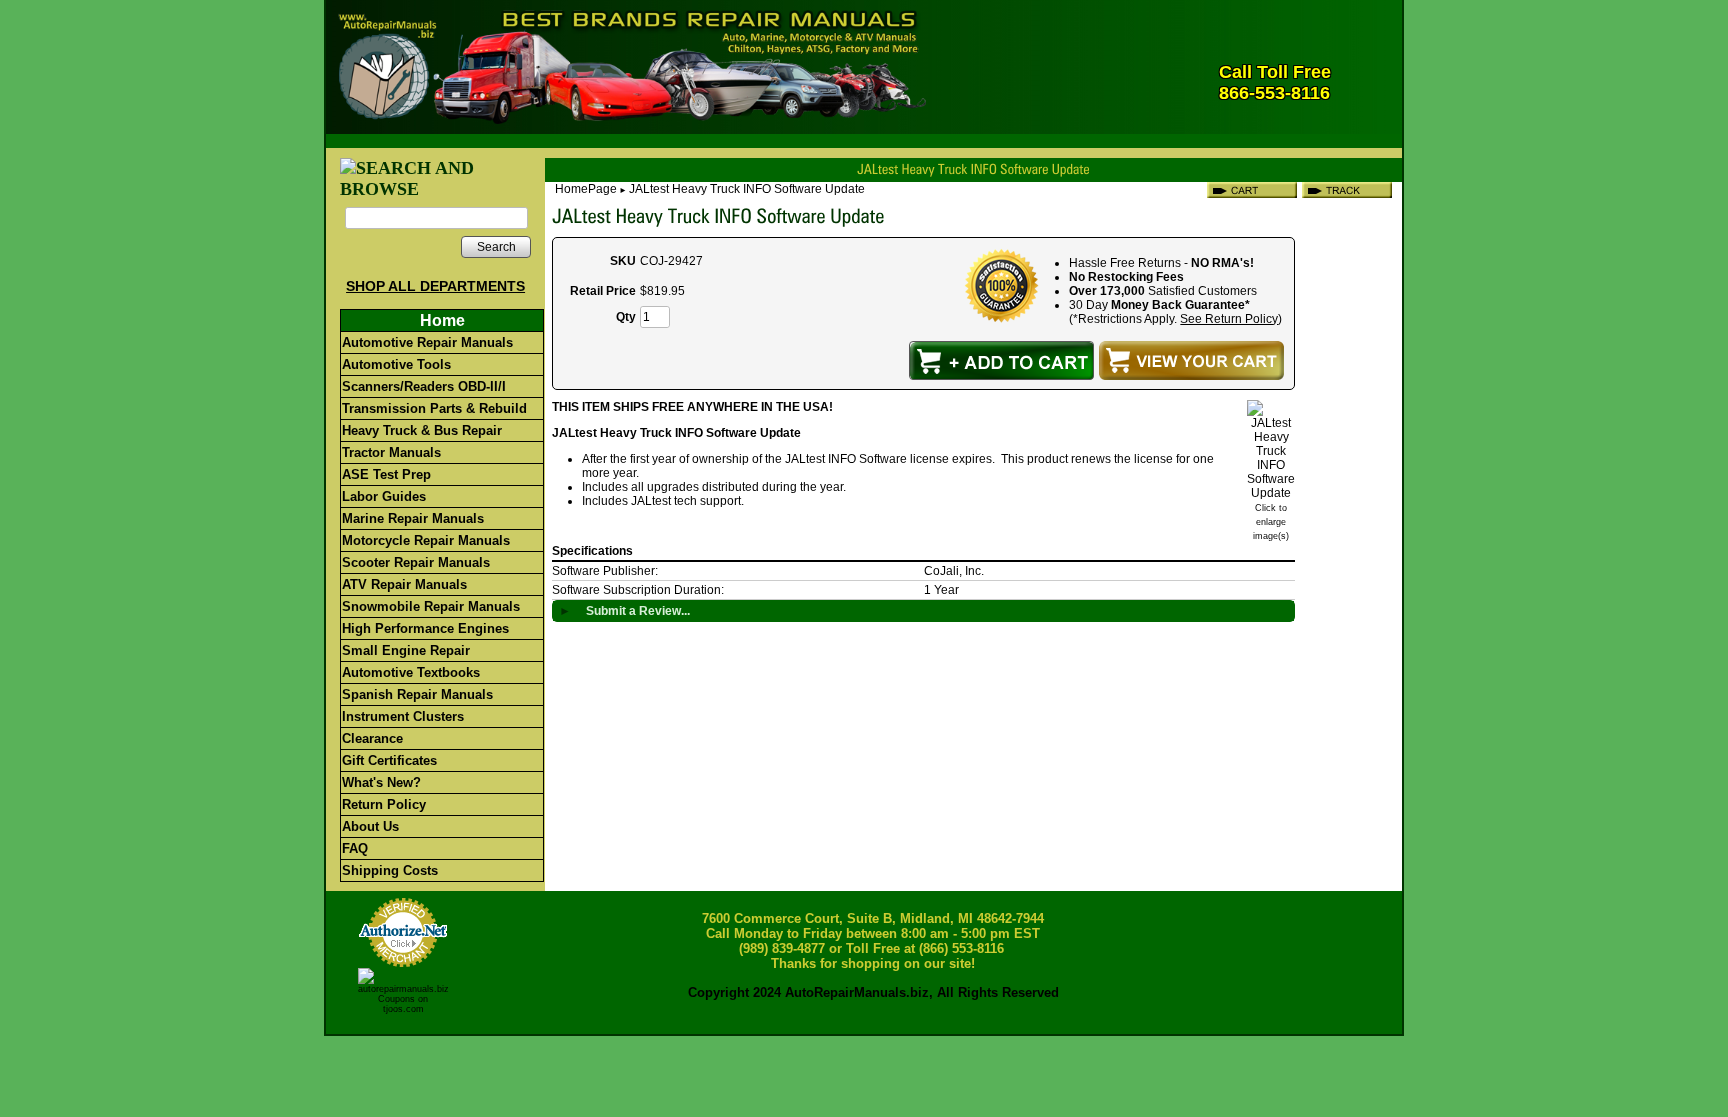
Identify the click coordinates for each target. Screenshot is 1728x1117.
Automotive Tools (396, 364)
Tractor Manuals (391, 452)
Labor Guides (384, 496)
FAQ (355, 848)
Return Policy (384, 804)
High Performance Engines (425, 628)
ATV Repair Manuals (404, 584)
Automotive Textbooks (411, 672)
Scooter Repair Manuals (416, 562)
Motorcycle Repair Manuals (426, 540)
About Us (370, 826)
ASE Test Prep (386, 474)
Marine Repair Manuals (413, 518)
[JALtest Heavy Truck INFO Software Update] (1271, 493)
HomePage (586, 189)
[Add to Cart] (1001, 360)
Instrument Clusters (403, 716)
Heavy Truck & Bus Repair (422, 430)
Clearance (372, 738)
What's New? (381, 782)
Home (442, 320)
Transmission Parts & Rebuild (434, 408)
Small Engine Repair (406, 650)
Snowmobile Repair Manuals (431, 606)
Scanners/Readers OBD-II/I (424, 386)
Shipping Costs (390, 870)
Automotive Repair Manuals (427, 342)
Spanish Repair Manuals (417, 694)
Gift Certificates (389, 760)
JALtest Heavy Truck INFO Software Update (747, 189)
